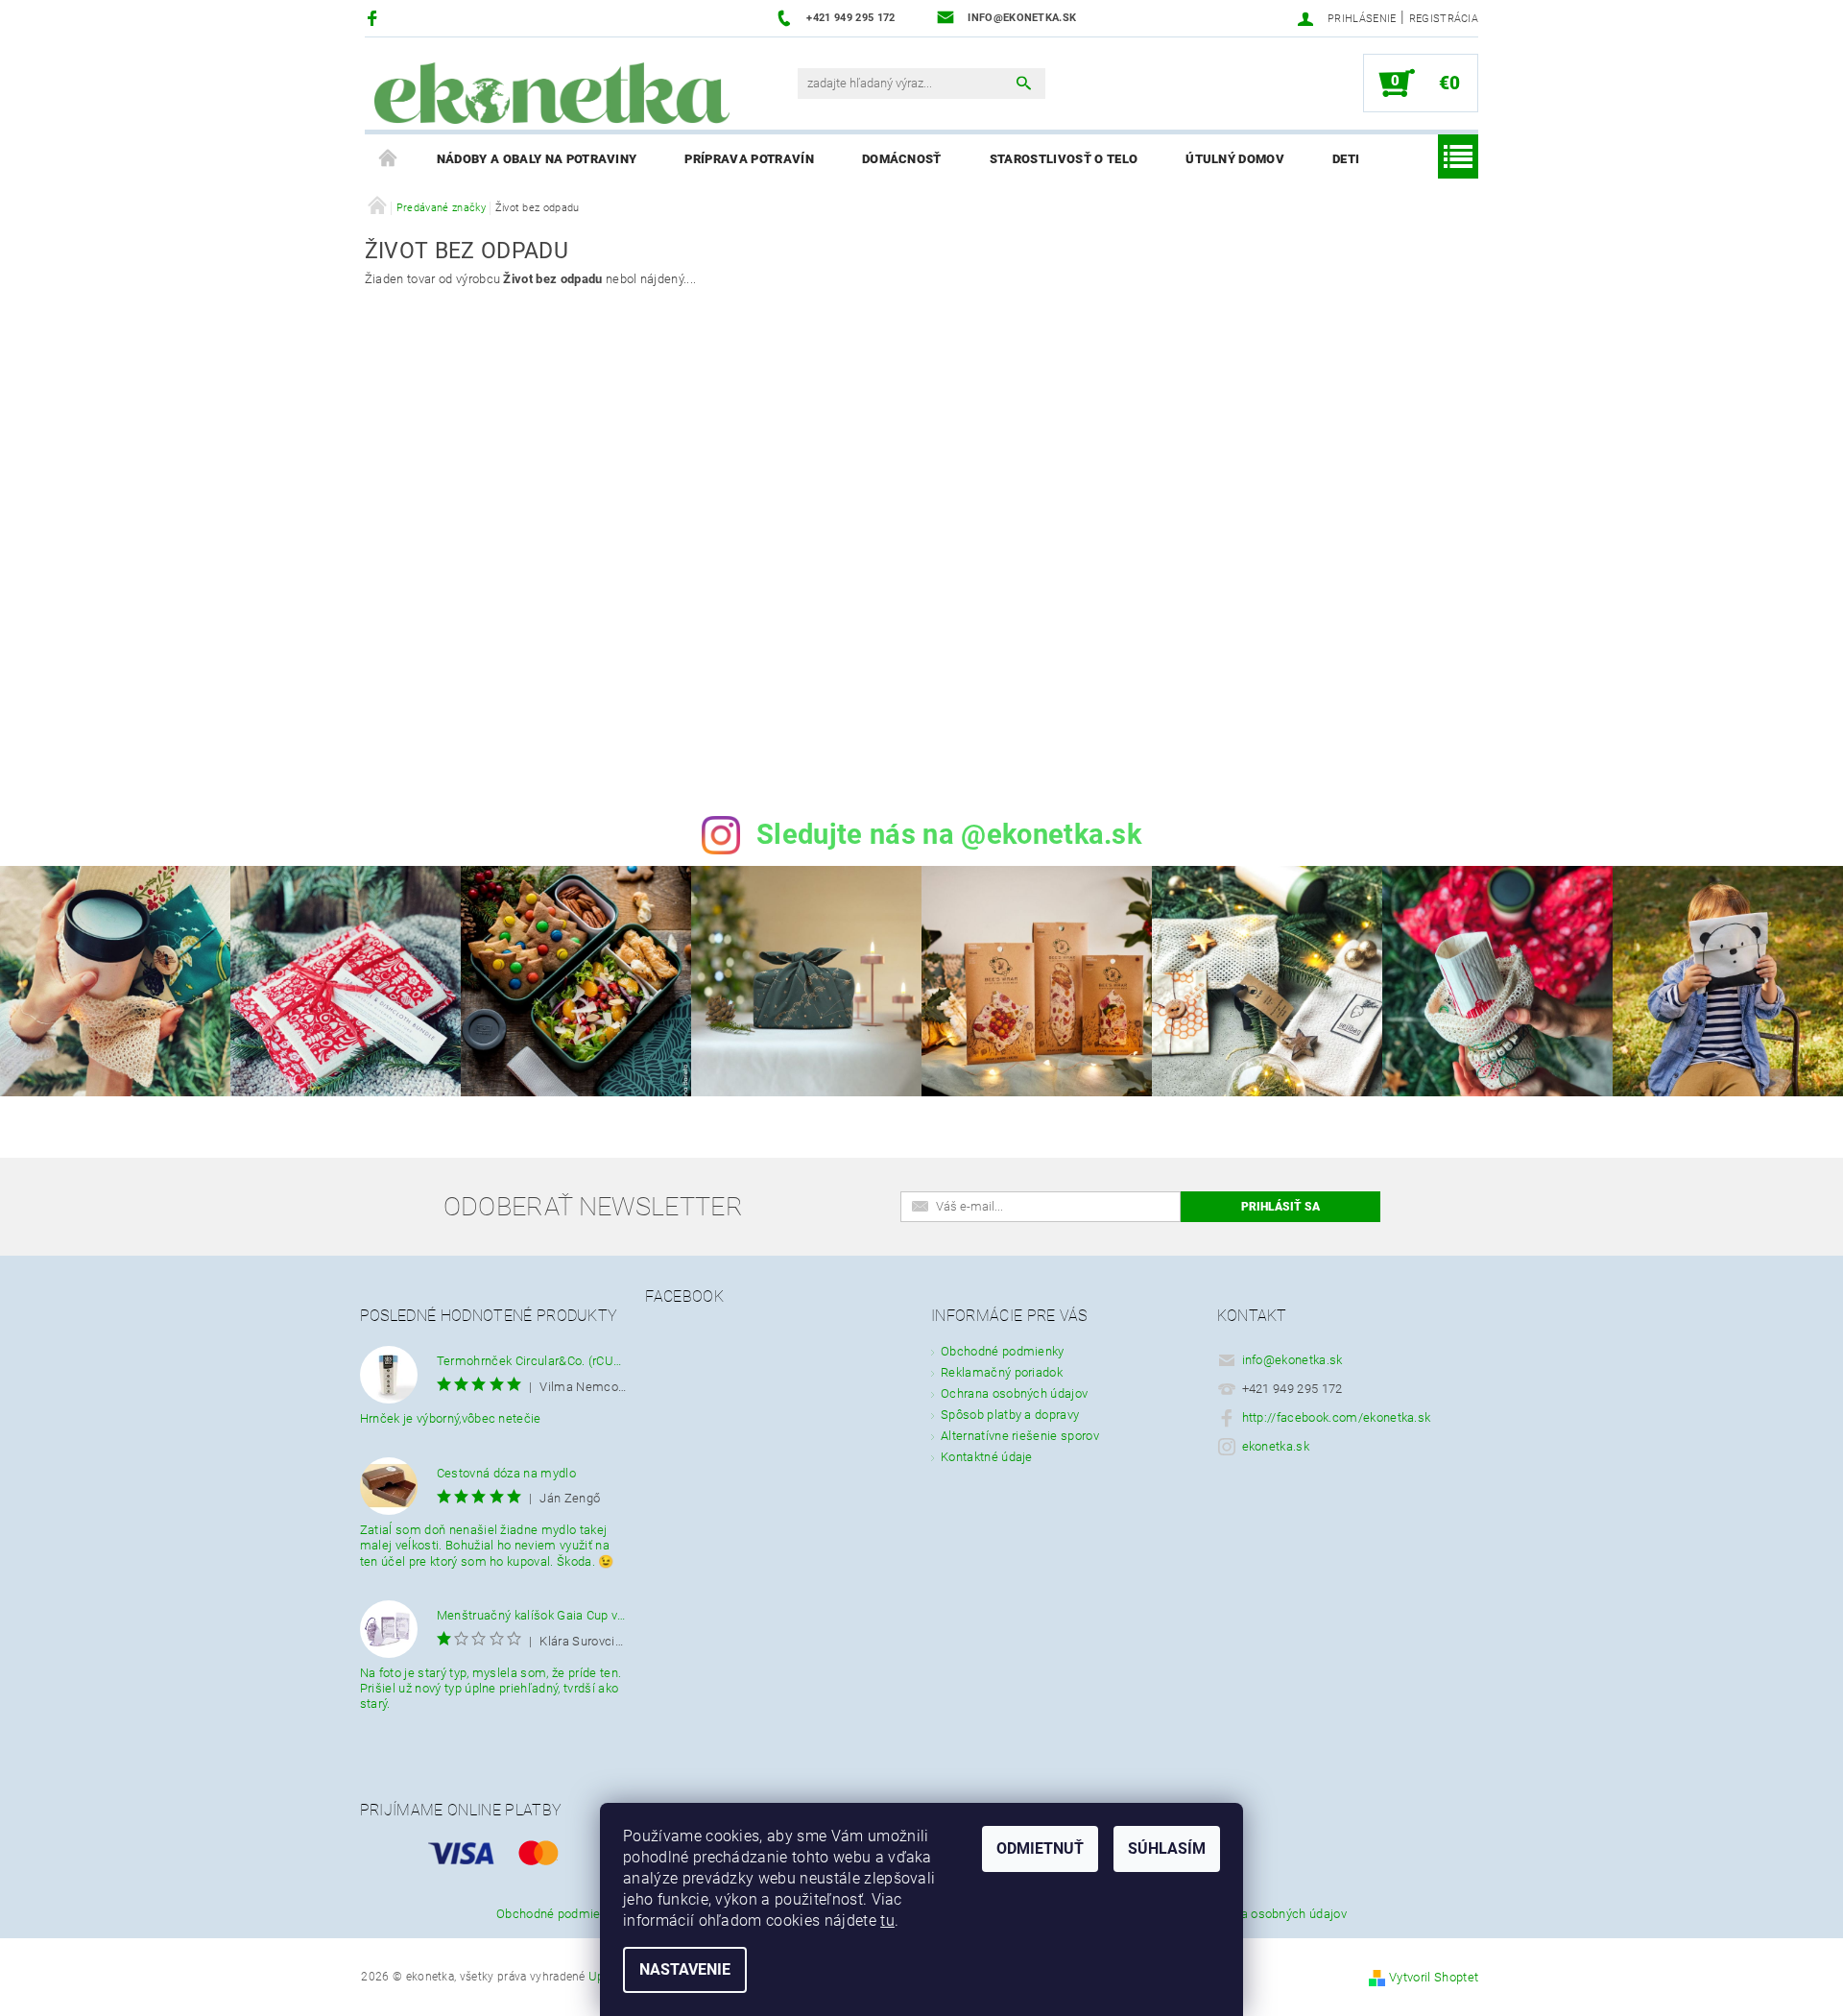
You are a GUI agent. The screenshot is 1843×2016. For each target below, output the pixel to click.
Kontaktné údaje (987, 1457)
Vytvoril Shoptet (1434, 1977)
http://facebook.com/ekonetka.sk (1337, 1417)
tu (887, 1920)
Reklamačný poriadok (1002, 1372)
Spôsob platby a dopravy (1010, 1415)
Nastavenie (685, 1969)
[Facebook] (375, 18)
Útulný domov (1235, 159)
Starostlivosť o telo (1064, 159)
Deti (1346, 159)
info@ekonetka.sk (1292, 1360)
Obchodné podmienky (1003, 1351)
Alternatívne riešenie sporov (1020, 1436)
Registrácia (1444, 19)
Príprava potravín (749, 159)
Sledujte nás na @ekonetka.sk (949, 834)
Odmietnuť (1040, 1848)
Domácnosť (902, 159)
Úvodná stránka (389, 159)
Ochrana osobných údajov (1014, 1393)
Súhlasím (1167, 1848)
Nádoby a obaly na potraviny (537, 159)
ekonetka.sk (1276, 1446)
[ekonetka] (552, 93)
